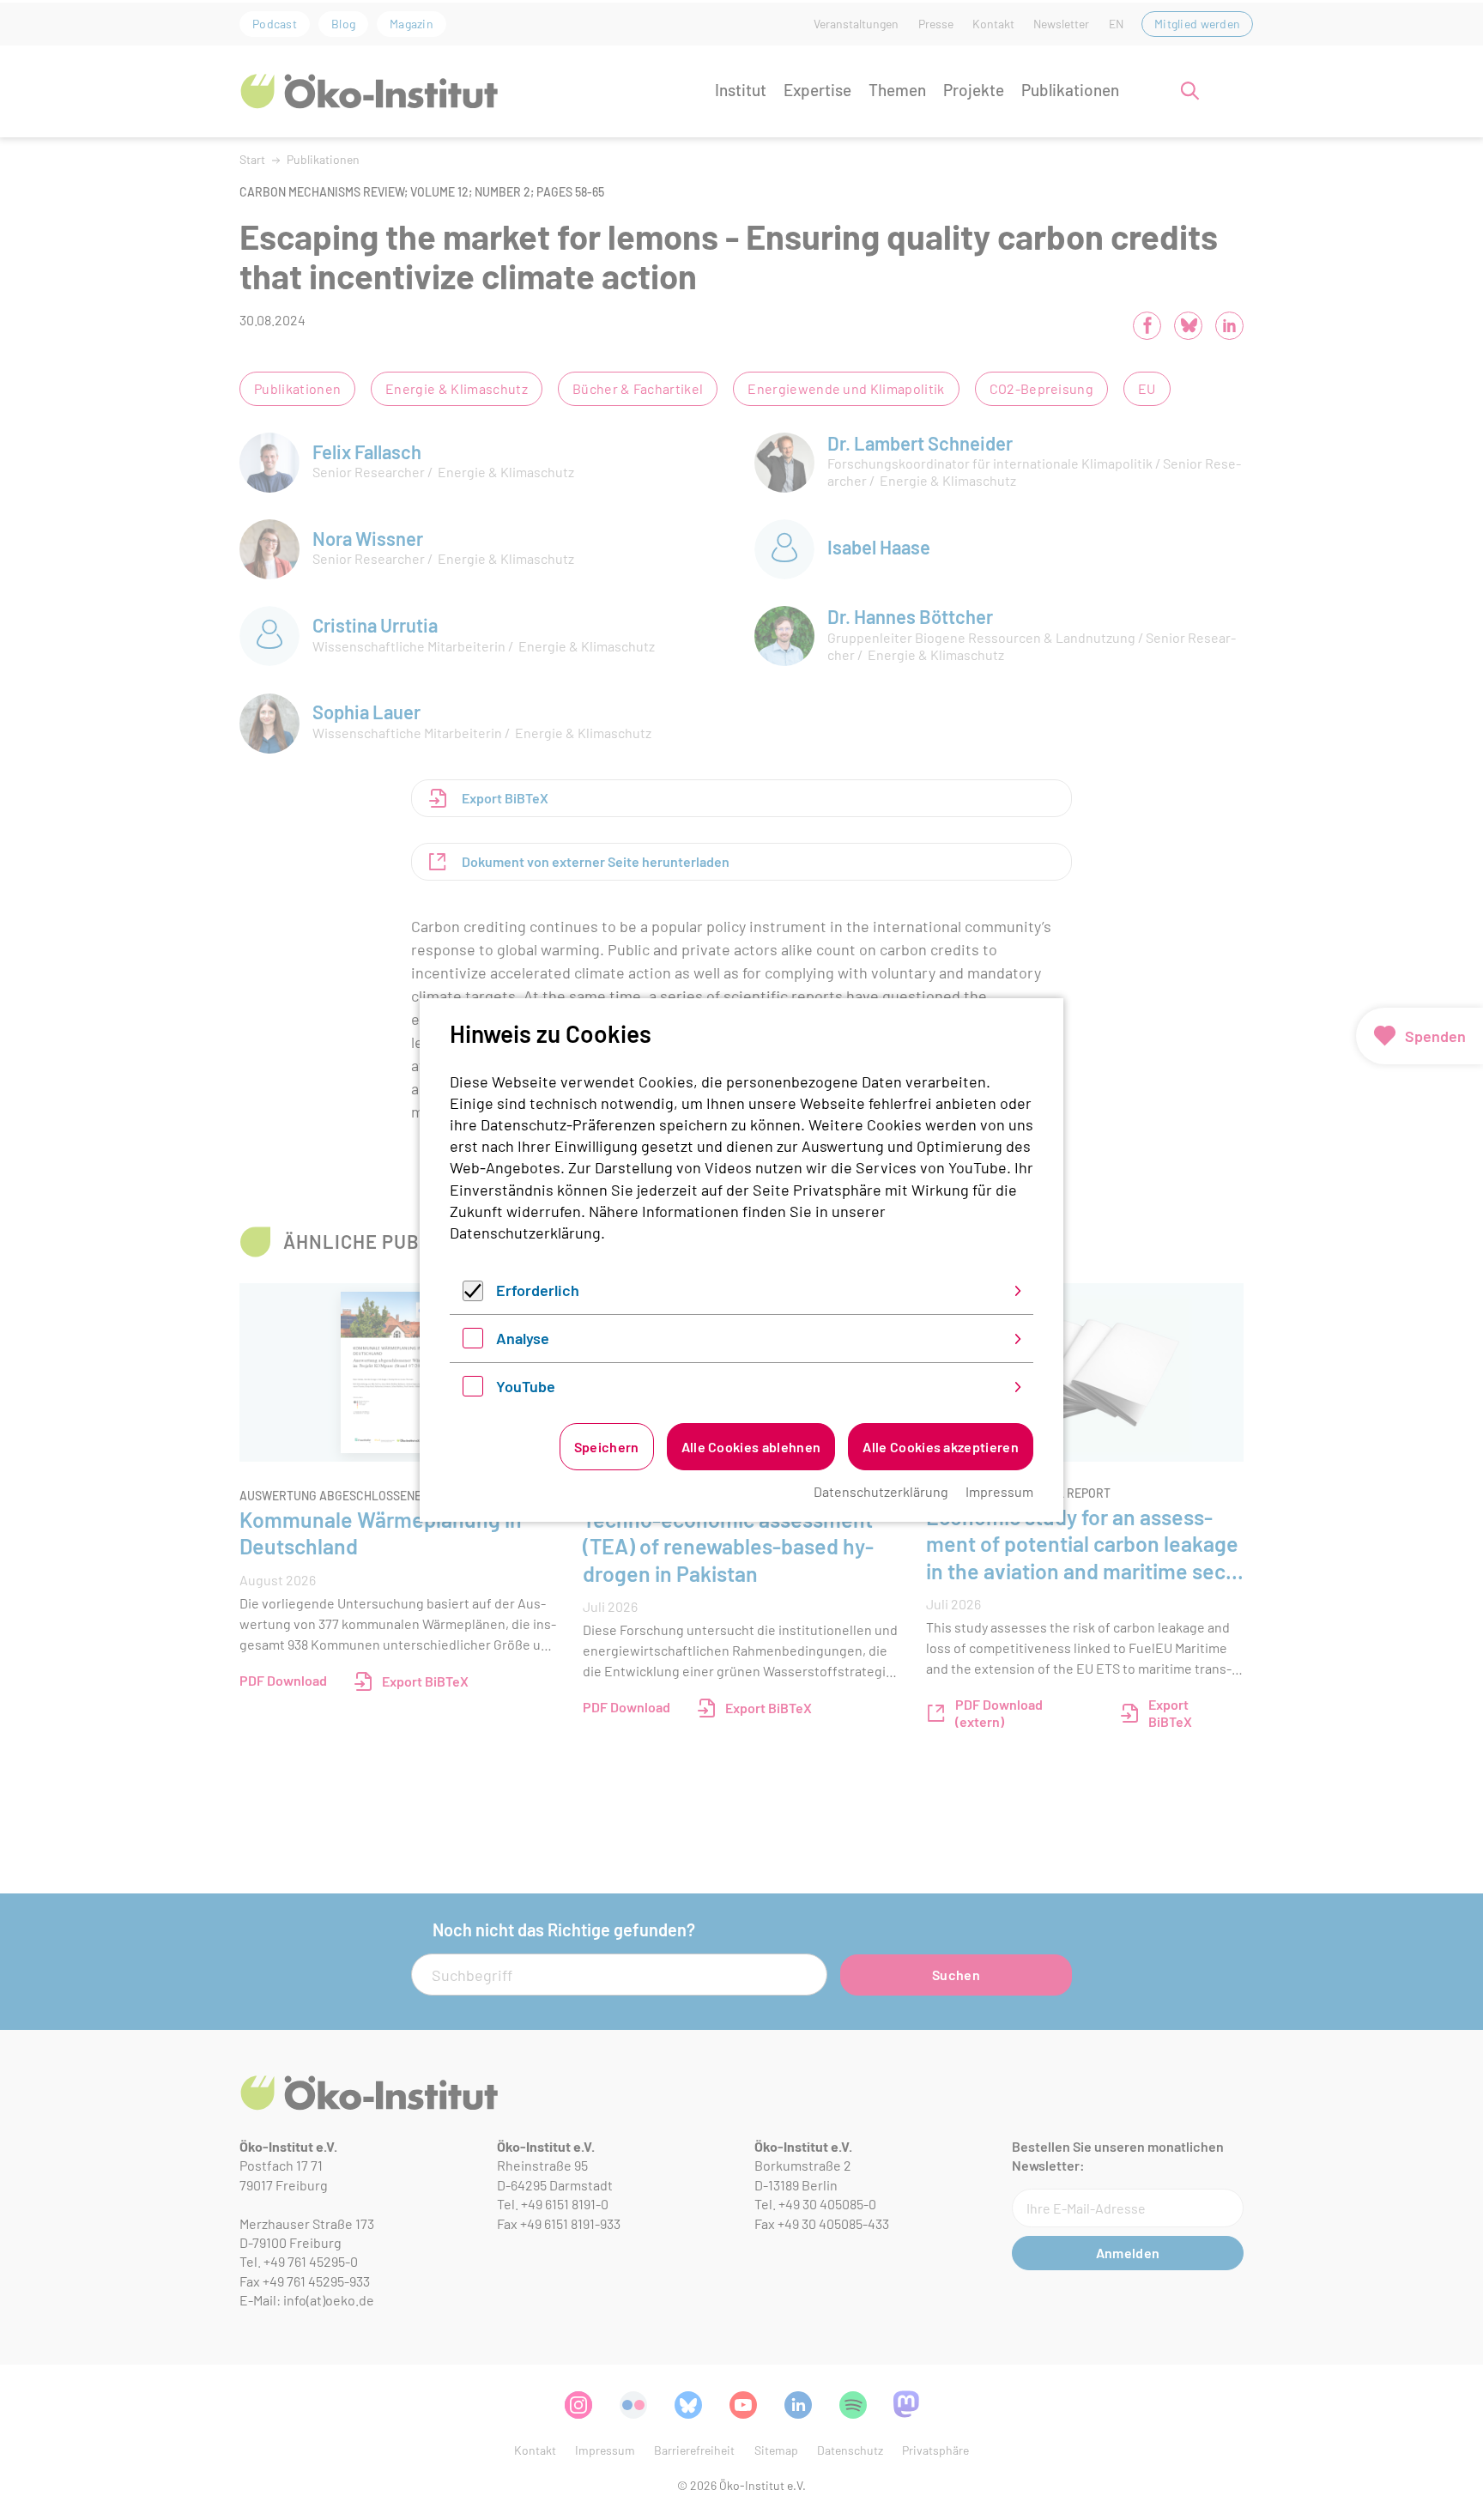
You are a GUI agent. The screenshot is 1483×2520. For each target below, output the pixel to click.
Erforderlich (538, 1290)
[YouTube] (473, 1390)
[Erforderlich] (473, 1295)
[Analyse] (473, 1342)
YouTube (526, 1386)
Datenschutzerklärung (525, 1233)
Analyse (523, 1338)
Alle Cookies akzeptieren (941, 1447)
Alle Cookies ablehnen (751, 1447)
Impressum (999, 1491)
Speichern (607, 1447)
